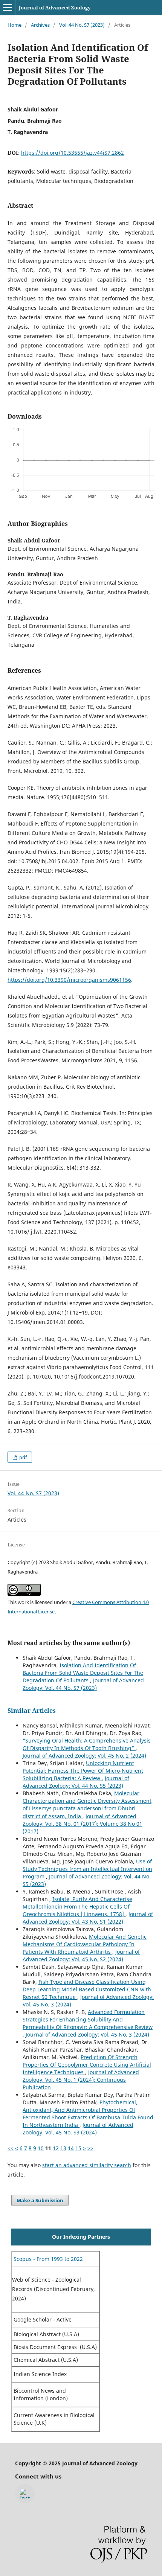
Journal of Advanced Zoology (55, 8)
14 (71, 2148)
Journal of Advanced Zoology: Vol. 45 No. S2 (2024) (81, 1955)
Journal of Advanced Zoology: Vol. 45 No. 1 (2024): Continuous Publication (81, 2080)
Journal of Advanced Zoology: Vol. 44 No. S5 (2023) (76, 1782)
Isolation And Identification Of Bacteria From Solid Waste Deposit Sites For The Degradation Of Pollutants (83, 1673)
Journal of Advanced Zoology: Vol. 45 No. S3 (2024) (78, 2129)
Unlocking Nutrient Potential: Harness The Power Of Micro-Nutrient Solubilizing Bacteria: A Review (83, 1771)
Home (15, 25)
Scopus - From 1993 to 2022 (47, 2259)
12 (56, 2148)
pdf (22, 1457)
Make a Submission (40, 2200)
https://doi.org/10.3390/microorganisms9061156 (69, 980)
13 (63, 2148)
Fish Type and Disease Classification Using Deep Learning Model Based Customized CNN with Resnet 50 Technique (87, 1989)
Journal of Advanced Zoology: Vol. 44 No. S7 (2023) (83, 1684)
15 (78, 2148)
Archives (40, 25)
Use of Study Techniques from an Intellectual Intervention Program (87, 1869)
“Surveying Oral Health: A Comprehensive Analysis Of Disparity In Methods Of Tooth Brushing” (87, 1744)
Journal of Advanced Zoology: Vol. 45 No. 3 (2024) (87, 2034)
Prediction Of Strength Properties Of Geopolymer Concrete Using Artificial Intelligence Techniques (87, 2065)
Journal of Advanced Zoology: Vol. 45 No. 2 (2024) (84, 1756)
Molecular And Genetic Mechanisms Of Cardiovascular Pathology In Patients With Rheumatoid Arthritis (85, 1944)
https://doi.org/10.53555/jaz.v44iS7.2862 (73, 153)
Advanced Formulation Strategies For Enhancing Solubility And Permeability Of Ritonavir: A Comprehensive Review (88, 2019)
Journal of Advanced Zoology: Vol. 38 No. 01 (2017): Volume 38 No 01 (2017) (83, 1824)
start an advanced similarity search (87, 2165)
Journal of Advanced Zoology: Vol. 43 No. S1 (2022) (88, 1918)
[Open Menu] (8, 8)
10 (41, 2148)
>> (90, 2148)
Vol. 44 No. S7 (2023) (82, 25)
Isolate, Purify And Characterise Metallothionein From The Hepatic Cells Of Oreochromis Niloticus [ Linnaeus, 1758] (77, 1906)
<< (11, 2148)
